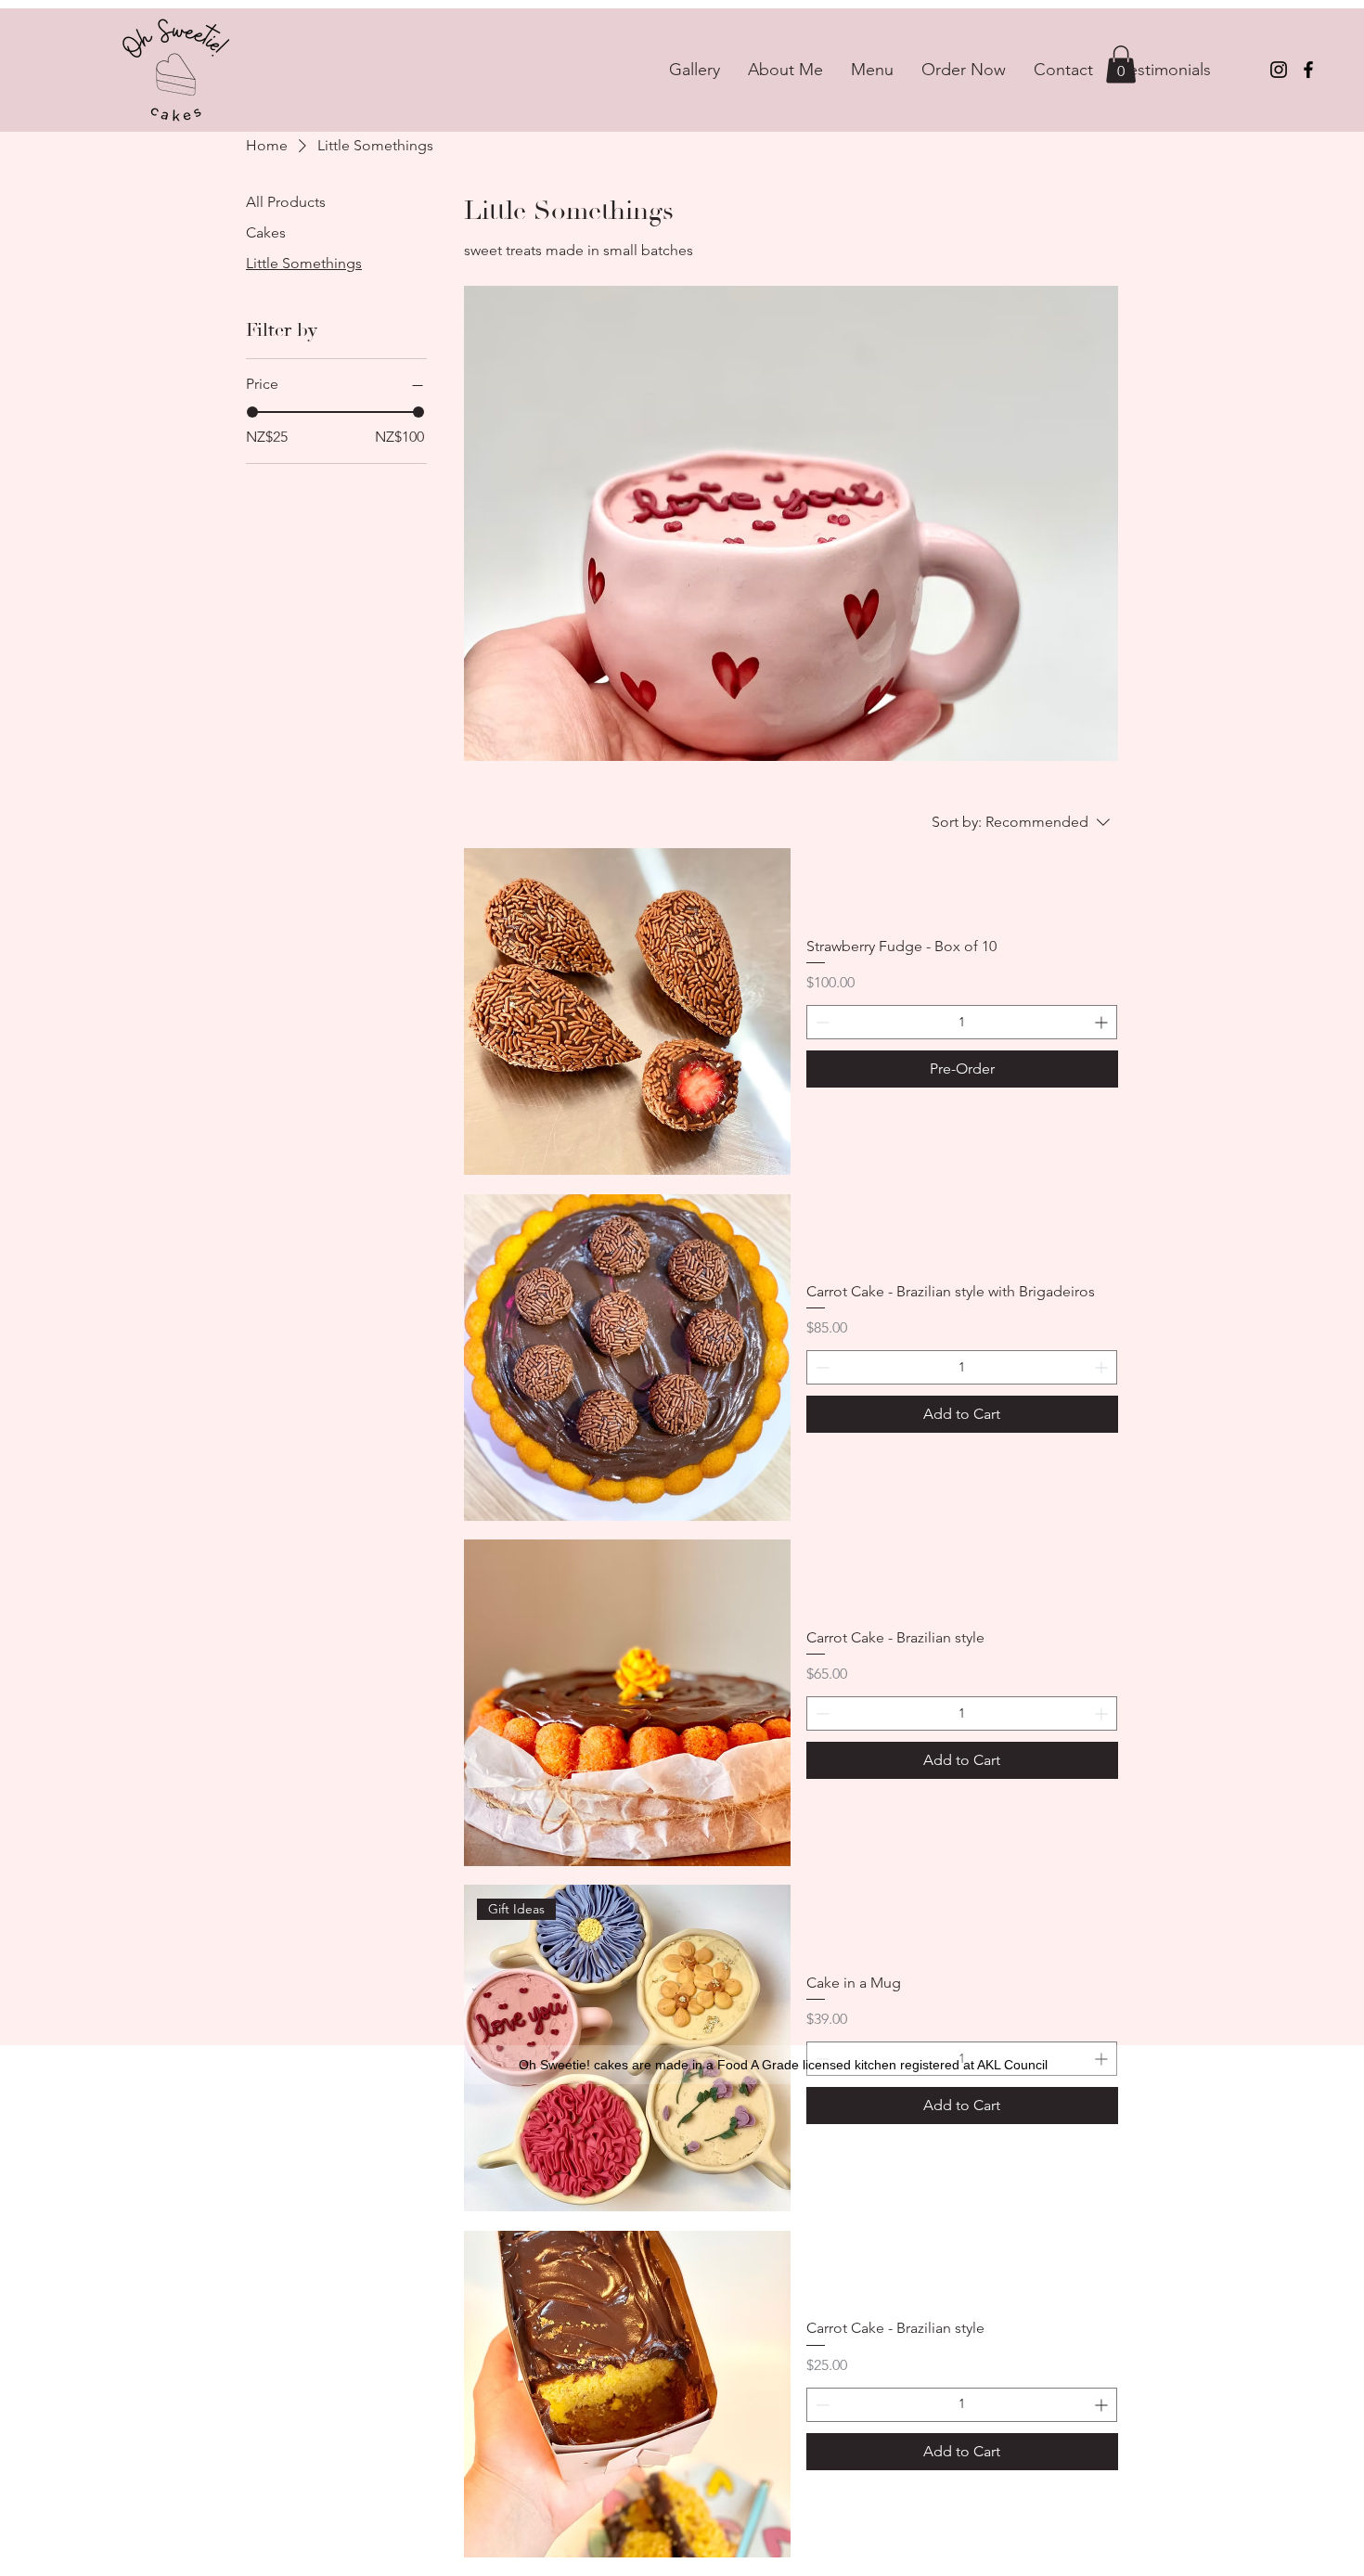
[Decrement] (821, 1022)
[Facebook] (1308, 70)
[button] (1121, 64)
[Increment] (1103, 1022)
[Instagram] (1279, 70)
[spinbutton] (962, 1022)
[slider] (252, 412)
